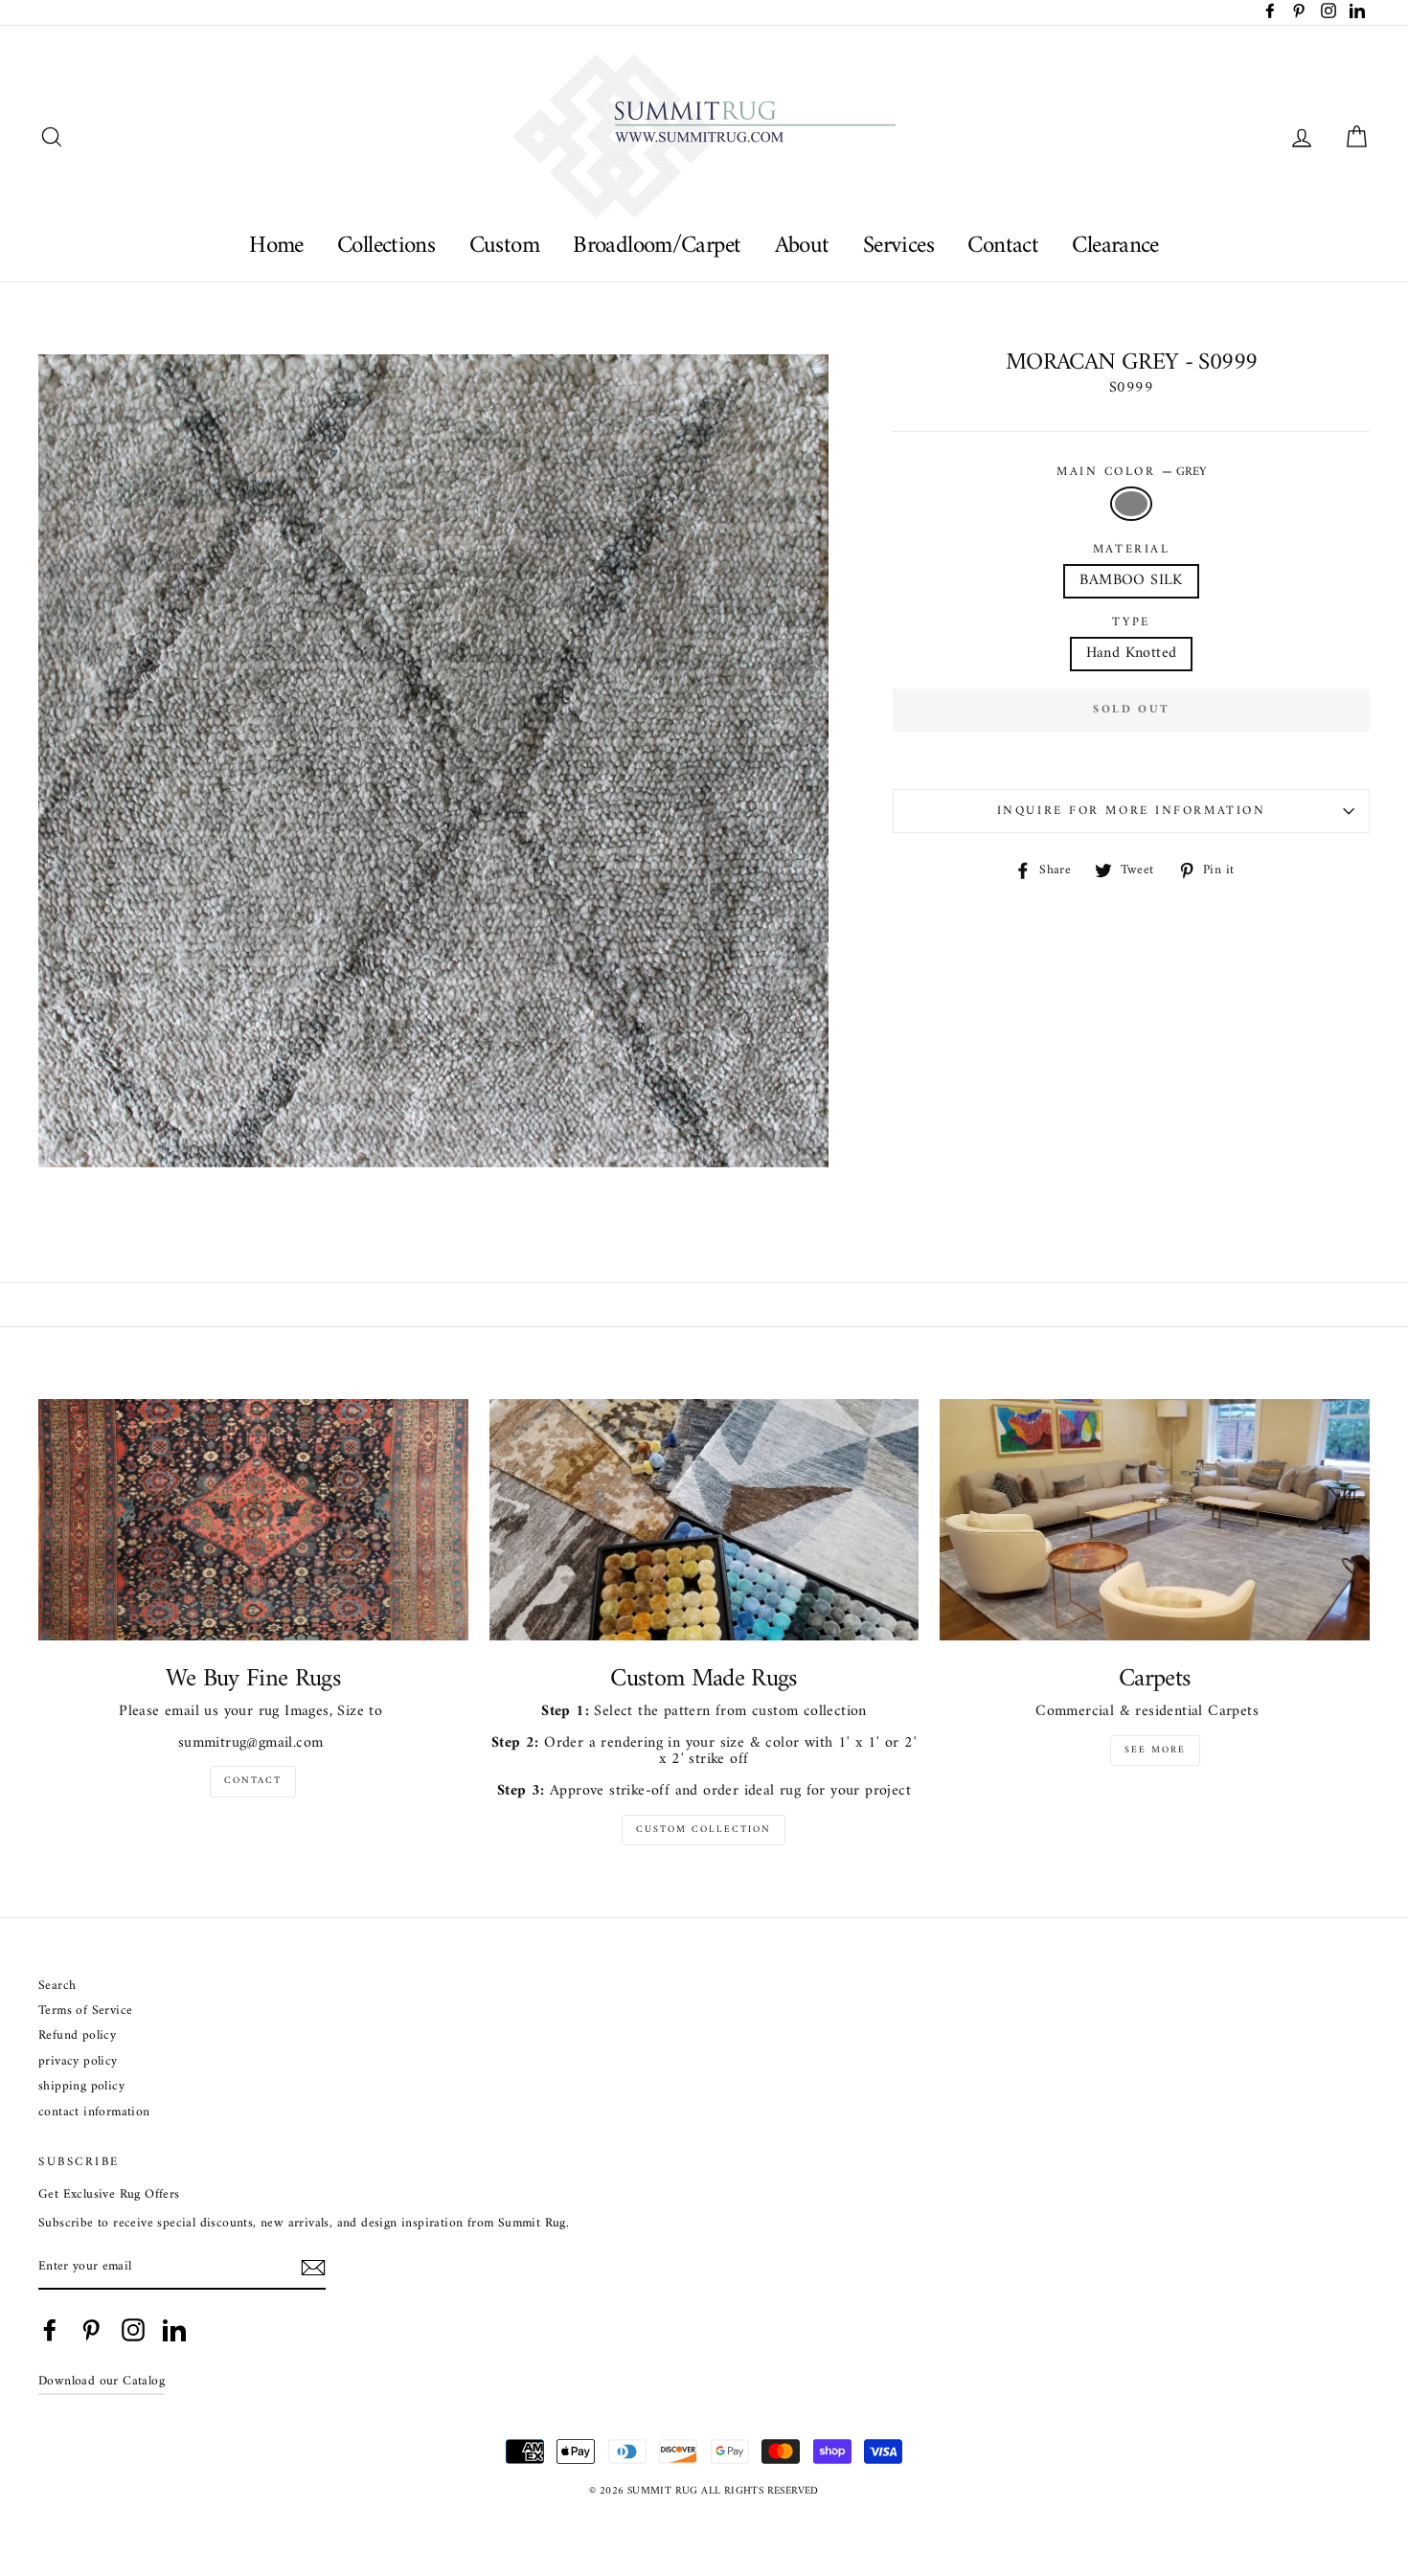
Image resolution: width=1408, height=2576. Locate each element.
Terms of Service (85, 2011)
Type (1131, 622)
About (802, 246)
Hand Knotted (1132, 653)
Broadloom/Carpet (657, 246)
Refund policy (77, 2036)
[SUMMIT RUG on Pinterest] (91, 2330)
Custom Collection (704, 1830)
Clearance (1115, 246)
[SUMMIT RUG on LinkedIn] (174, 2330)
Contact (1003, 246)
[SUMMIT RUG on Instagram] (133, 2330)
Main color (1131, 472)
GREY (1131, 504)
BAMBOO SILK (1131, 580)
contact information (94, 2113)
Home (276, 246)
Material (1131, 550)
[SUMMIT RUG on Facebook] (50, 2330)
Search (57, 1987)
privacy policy (78, 2062)
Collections (386, 246)
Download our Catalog (102, 2382)
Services (898, 246)
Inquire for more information (1132, 811)
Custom (504, 246)
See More (1155, 1750)
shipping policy (81, 2087)
